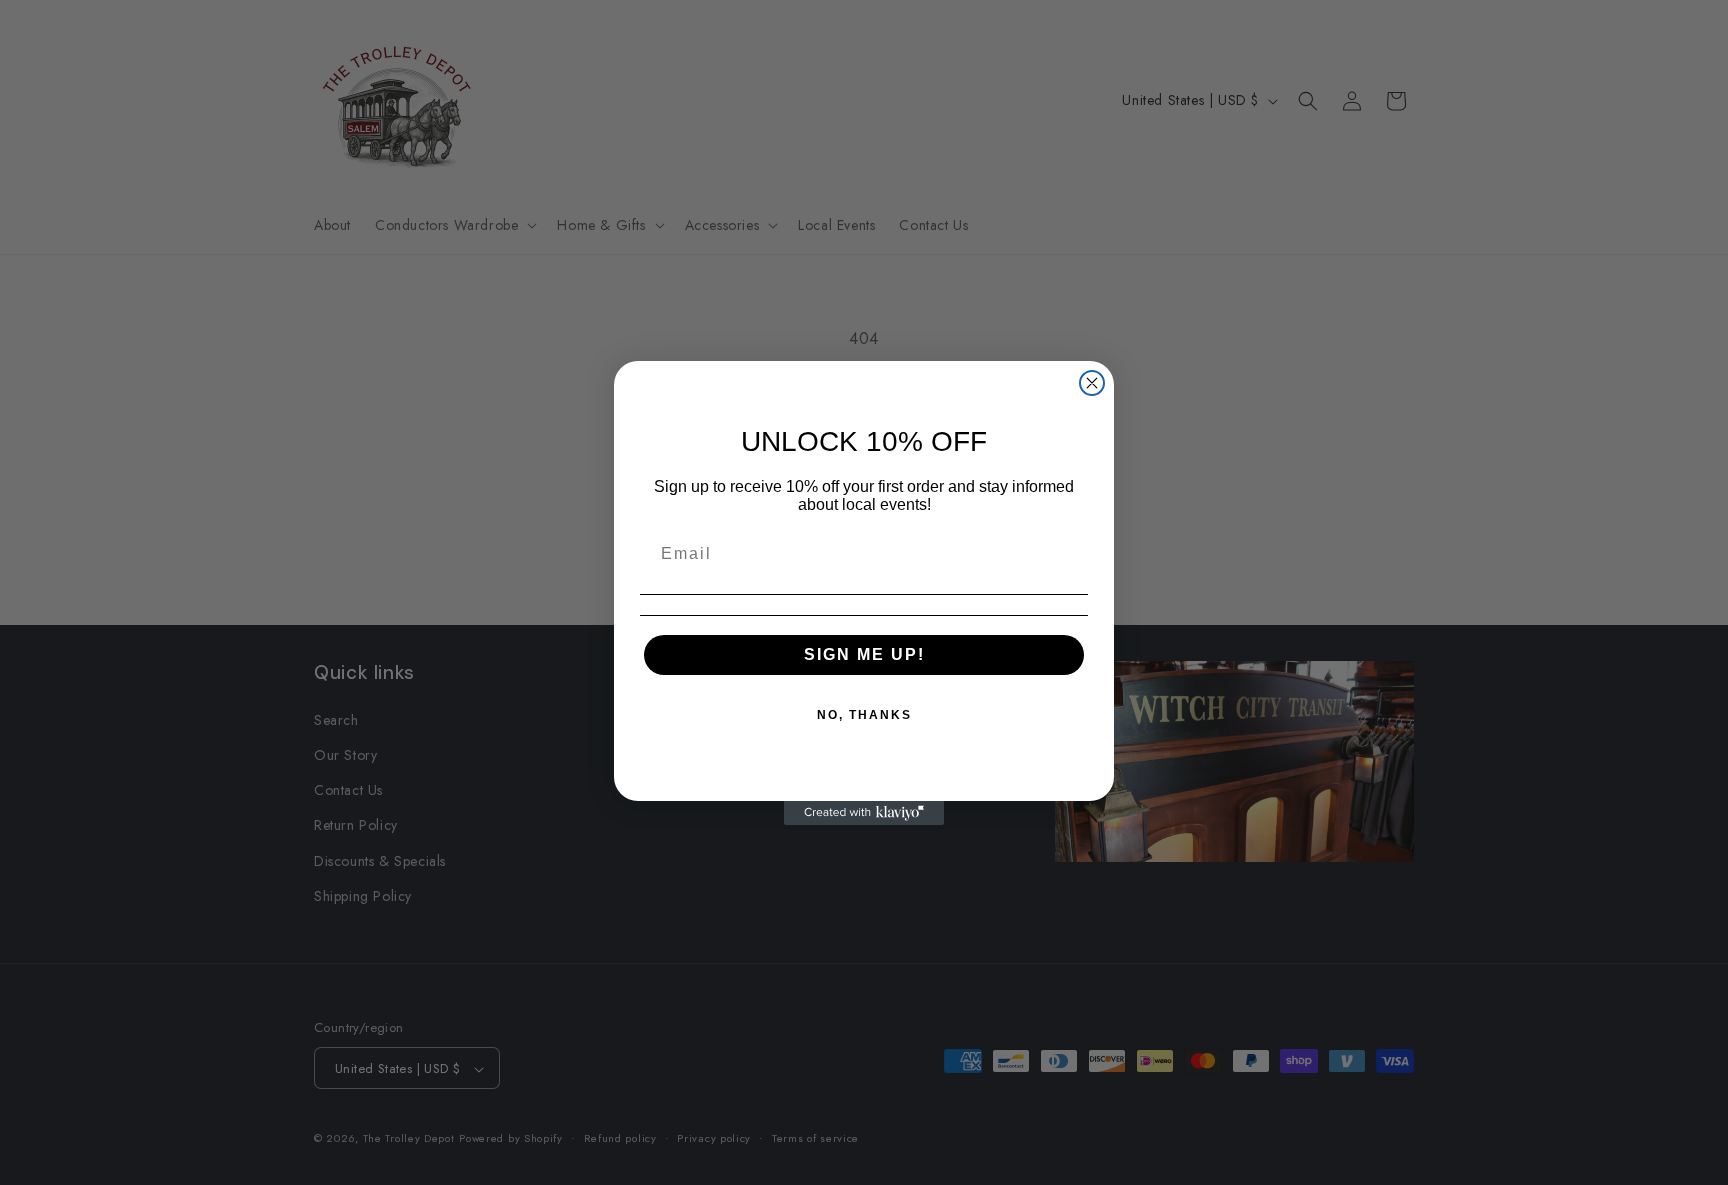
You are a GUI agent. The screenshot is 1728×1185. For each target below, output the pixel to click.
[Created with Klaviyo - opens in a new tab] (864, 813)
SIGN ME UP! (864, 654)
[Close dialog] (1092, 383)
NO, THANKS (864, 715)
